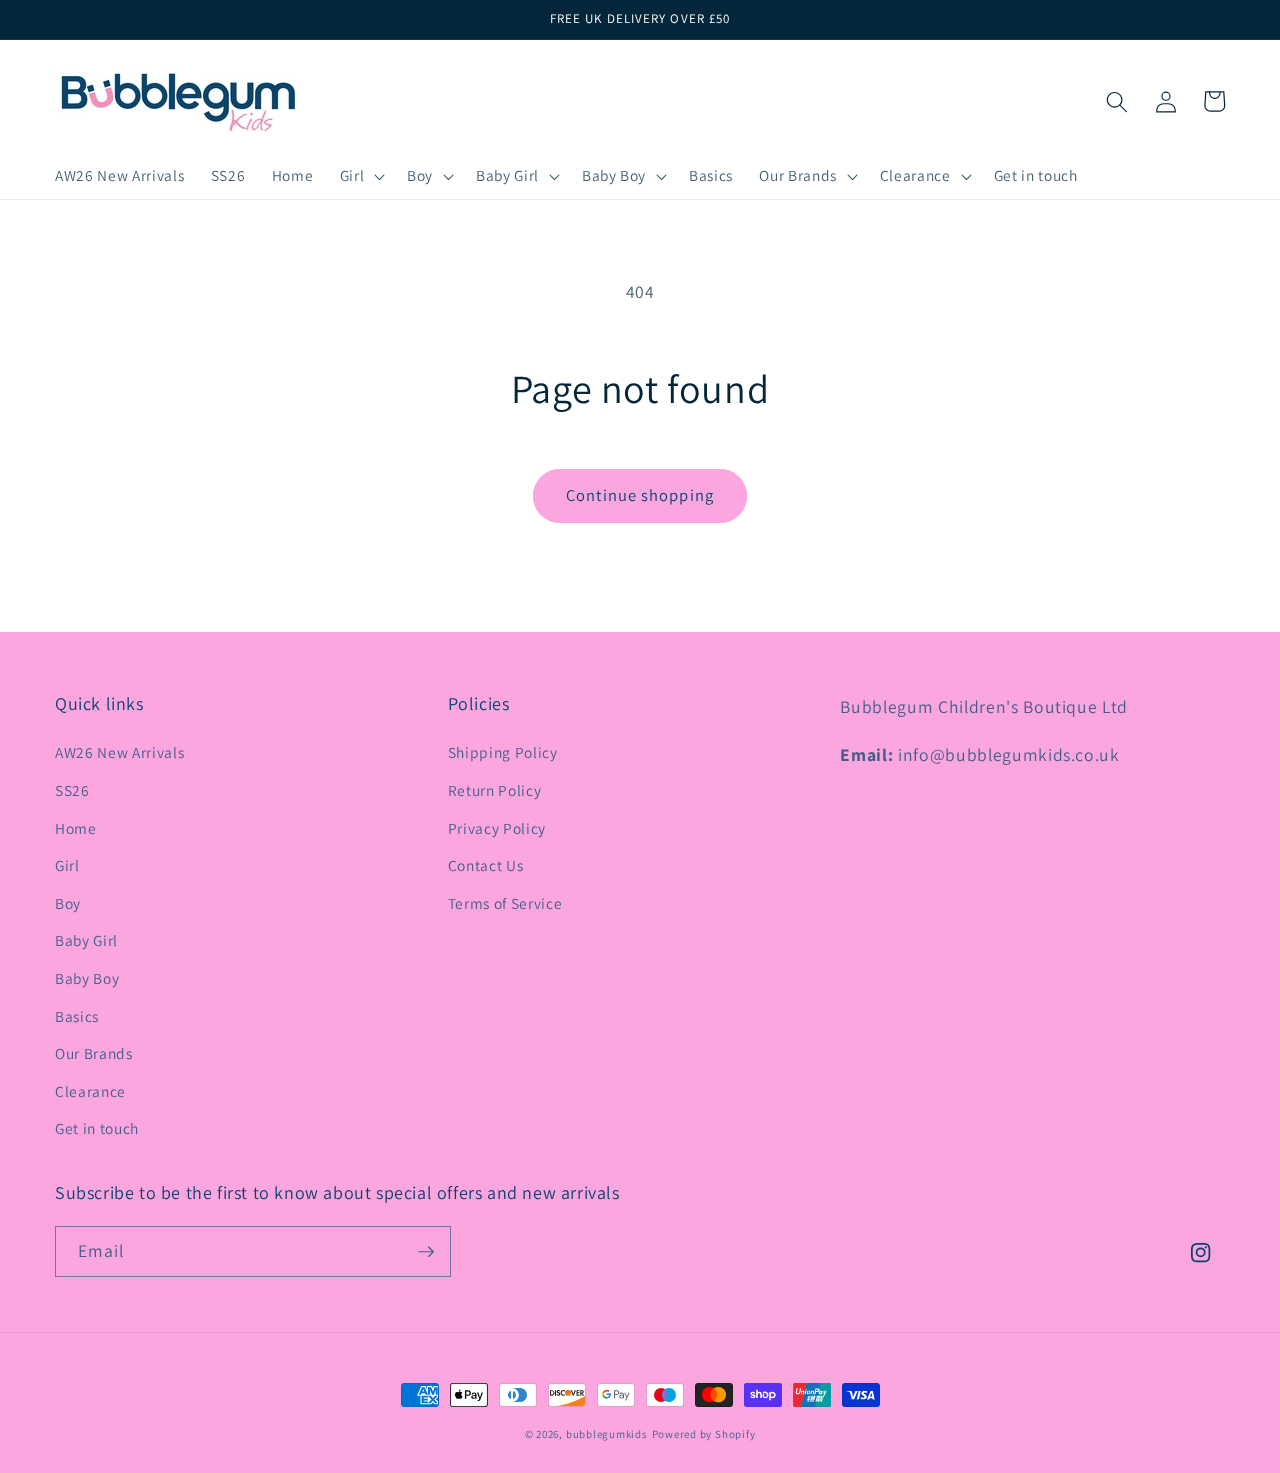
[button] (360, 176)
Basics (77, 1016)
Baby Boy (87, 978)
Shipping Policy (503, 752)
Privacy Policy (497, 828)
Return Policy (495, 790)
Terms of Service (505, 903)
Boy (68, 903)
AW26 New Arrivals (119, 752)
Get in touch (97, 1128)
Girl (67, 865)
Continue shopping (640, 495)
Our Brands (94, 1053)
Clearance (90, 1091)
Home (76, 828)
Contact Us (486, 865)
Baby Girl (86, 940)
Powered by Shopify (704, 1434)
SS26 (72, 790)
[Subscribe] (426, 1252)
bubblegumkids (607, 1434)
